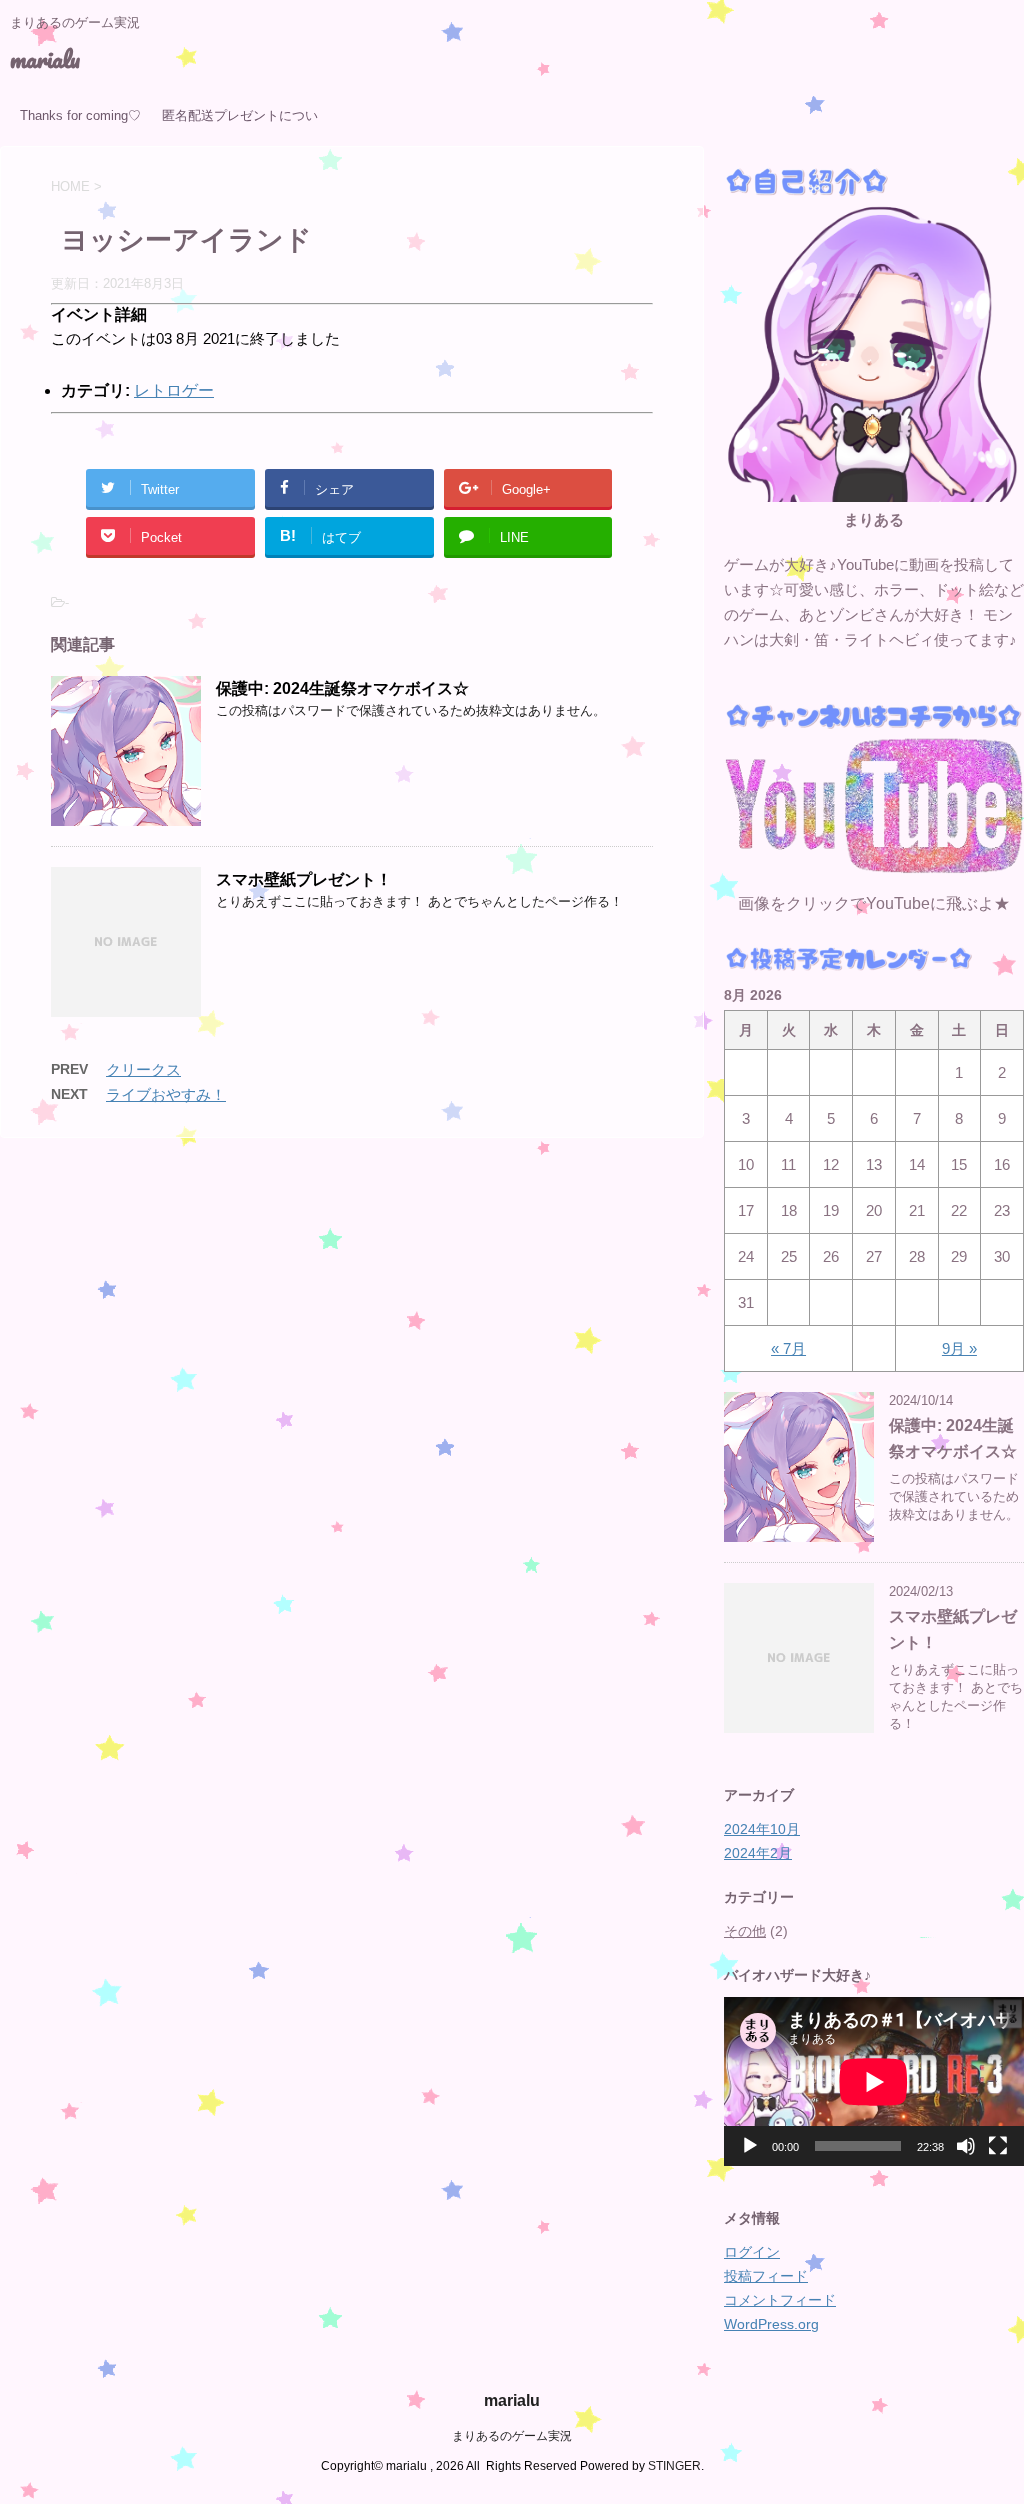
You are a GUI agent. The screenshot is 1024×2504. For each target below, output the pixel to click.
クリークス (143, 1069)
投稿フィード (766, 2276)
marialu (45, 58)
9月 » (959, 1348)
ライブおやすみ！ (166, 1094)
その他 (745, 1931)
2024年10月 (762, 1829)
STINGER (674, 2466)
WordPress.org (771, 2324)
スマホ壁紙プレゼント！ (304, 879)
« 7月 (788, 1348)
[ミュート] (966, 2146)
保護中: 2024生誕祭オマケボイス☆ (342, 688)
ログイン (752, 2252)
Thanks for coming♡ (80, 115)
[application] (874, 2081)
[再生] (750, 2146)
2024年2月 (758, 1853)
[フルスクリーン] (998, 2146)
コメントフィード (780, 2300)
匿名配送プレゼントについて (240, 122)
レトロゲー (174, 390)
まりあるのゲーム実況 (512, 2436)
